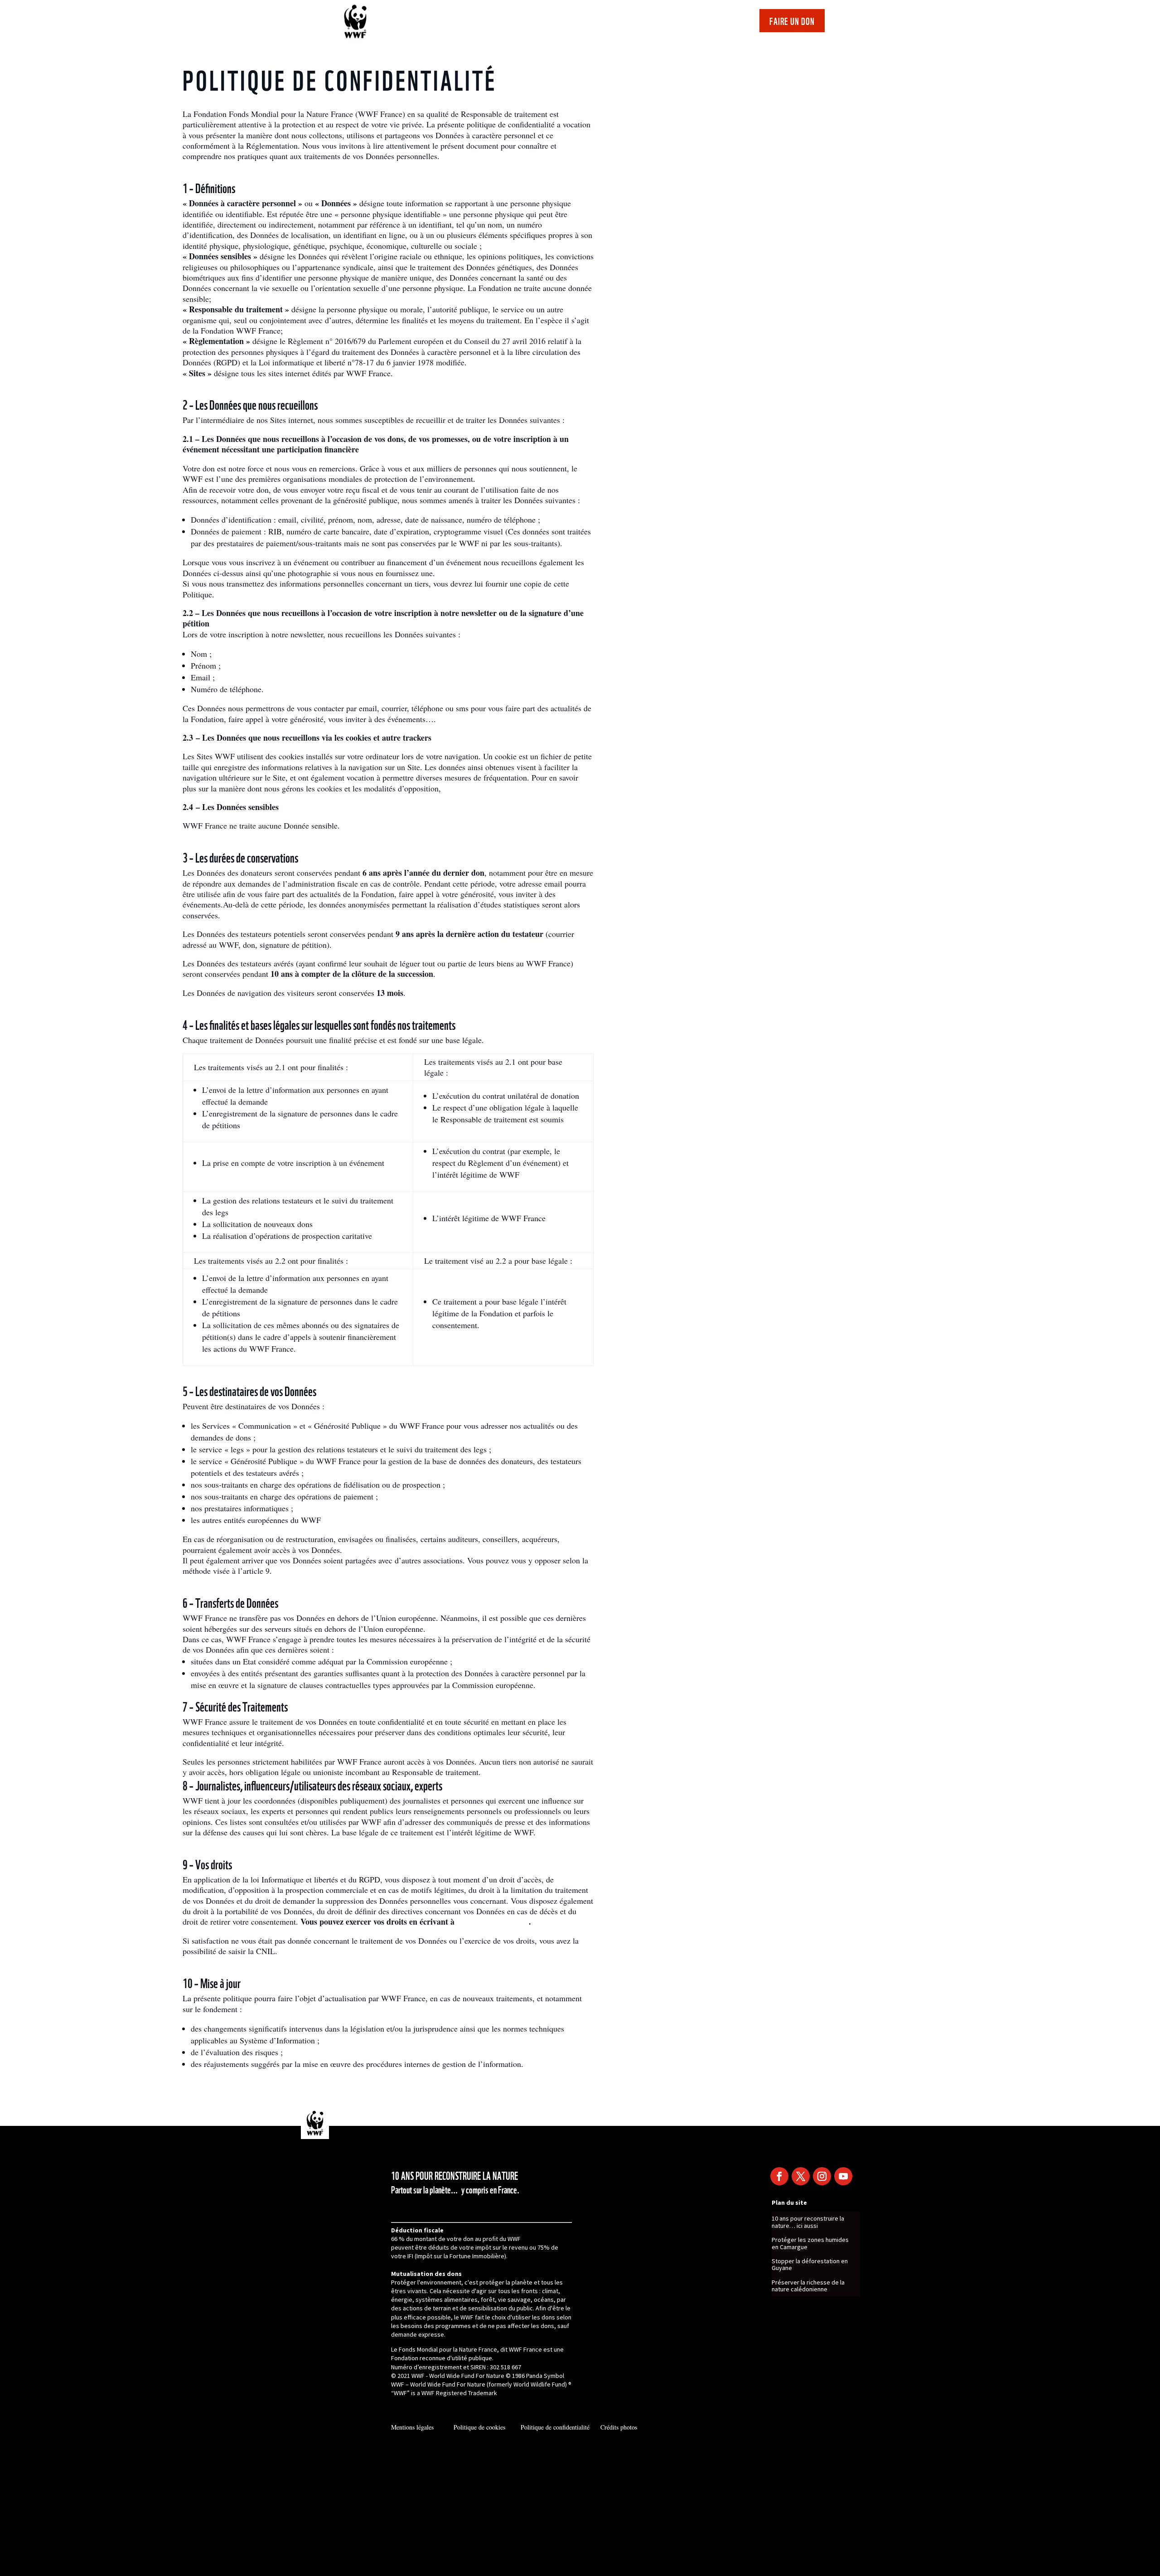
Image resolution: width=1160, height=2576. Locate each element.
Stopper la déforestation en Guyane (810, 2265)
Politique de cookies (482, 2427)
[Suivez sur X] (801, 2176)
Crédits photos (619, 2427)
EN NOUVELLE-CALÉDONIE (694, 23)
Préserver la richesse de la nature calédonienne (808, 2286)
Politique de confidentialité (555, 2427)
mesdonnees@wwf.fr (493, 1921)
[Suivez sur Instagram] (822, 2176)
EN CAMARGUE (546, 23)
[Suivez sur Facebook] (779, 2176)
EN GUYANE (612, 23)
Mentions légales (412, 2427)
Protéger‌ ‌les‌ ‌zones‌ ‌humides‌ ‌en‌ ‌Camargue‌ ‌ (810, 2244)
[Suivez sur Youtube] (843, 2176)
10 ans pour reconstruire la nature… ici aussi (808, 2222)
